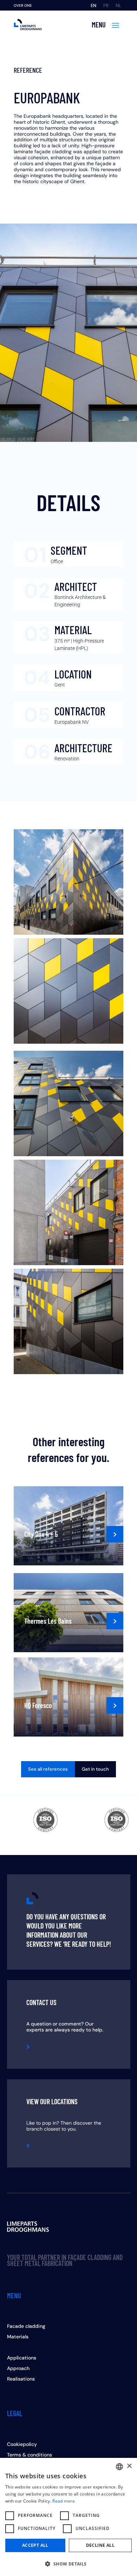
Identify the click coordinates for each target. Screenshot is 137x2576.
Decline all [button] (100, 2545)
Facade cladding (26, 2326)
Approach (18, 2369)
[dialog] (68, 2517)
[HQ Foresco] (68, 1697)
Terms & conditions (30, 2455)
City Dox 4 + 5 (41, 1534)
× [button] (129, 2466)
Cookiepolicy (22, 2445)
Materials (18, 2337)
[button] (68, 2564)
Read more (64, 2501)
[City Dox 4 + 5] (68, 1526)
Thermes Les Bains (48, 1621)
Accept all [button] (35, 2545)
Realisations (21, 2379)
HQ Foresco (38, 1705)
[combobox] (119, 2467)
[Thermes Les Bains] (68, 1613)
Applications (22, 2358)
